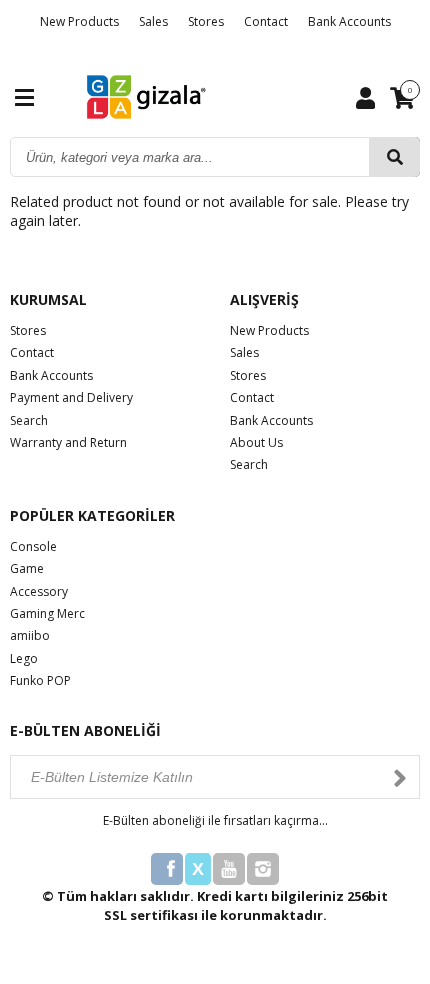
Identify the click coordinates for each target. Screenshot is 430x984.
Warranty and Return (68, 442)
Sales (153, 21)
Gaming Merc (47, 613)
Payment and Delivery (71, 397)
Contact (266, 21)
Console (33, 546)
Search (29, 420)
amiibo (30, 635)
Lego (24, 658)
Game (27, 568)
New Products (79, 21)
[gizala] (147, 95)
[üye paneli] (365, 97)
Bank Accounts (349, 21)
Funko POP (40, 680)
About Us (256, 442)
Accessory (39, 591)
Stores (206, 21)
